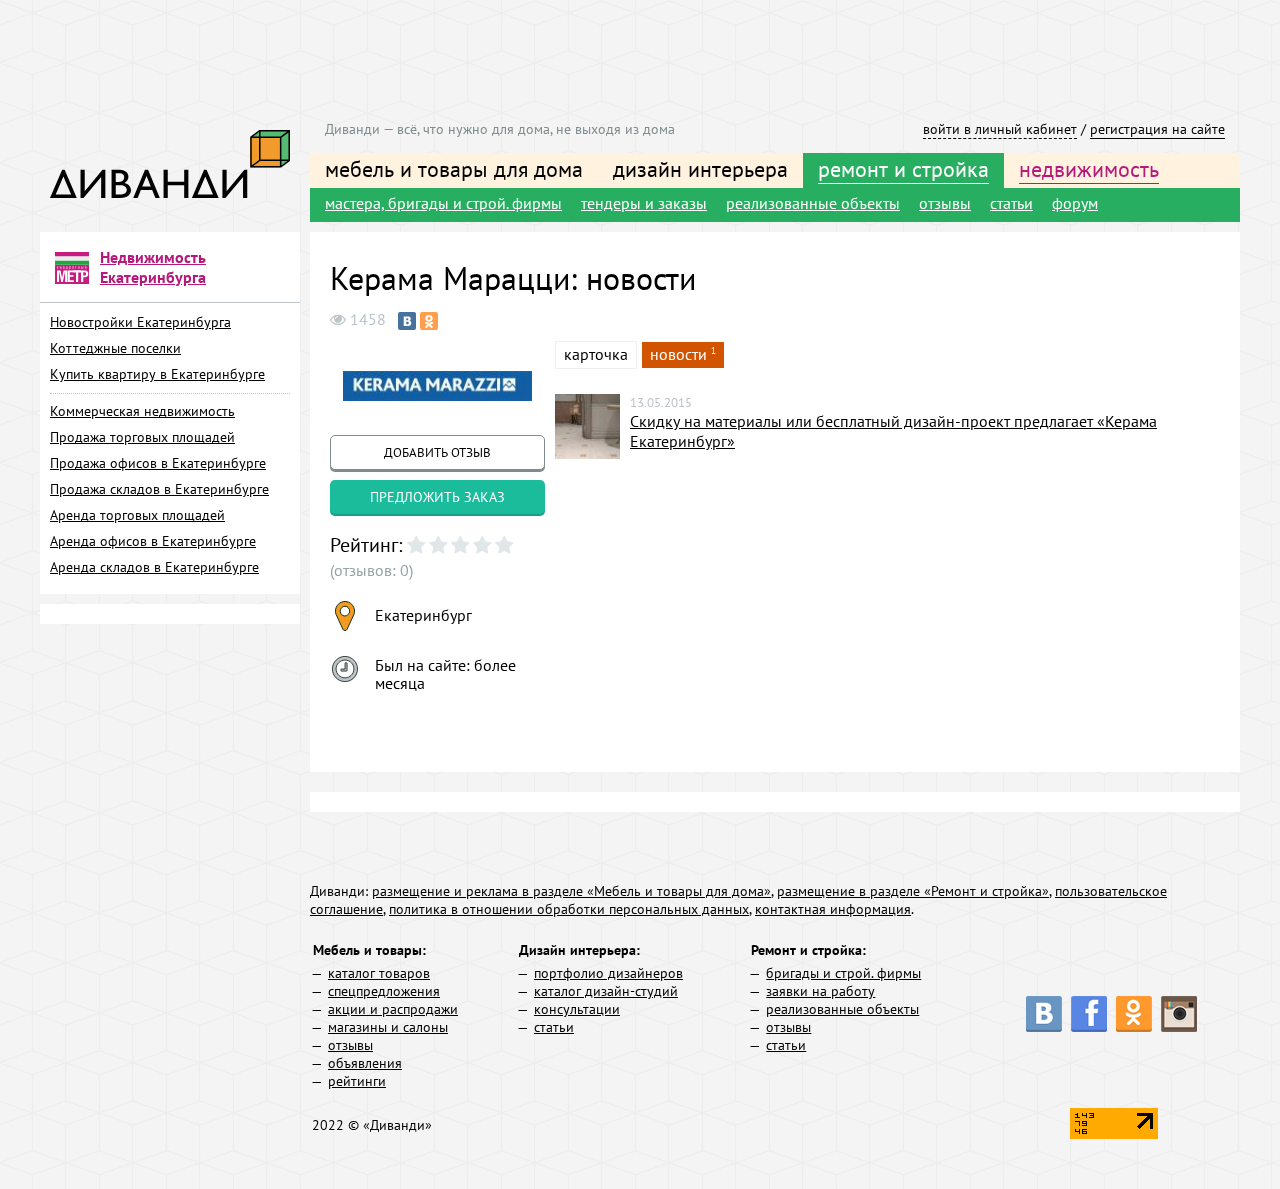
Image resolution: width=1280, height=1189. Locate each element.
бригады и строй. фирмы (843, 973)
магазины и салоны (388, 1027)
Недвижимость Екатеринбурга (153, 267)
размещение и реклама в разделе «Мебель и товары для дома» (571, 891)
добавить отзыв (437, 452)
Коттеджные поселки (115, 348)
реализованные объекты (813, 203)
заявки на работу (820, 991)
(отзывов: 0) (371, 570)
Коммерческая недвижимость (142, 411)
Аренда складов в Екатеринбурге (154, 567)
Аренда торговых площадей (137, 515)
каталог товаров (379, 973)
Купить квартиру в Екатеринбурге (157, 374)
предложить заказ (437, 497)
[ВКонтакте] (407, 321)
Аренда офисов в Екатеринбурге (153, 541)
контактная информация (833, 909)
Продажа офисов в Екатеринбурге (158, 463)
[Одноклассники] (429, 321)
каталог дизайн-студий (606, 991)
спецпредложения (384, 991)
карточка (596, 354)
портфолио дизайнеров (608, 973)
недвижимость (1089, 169)
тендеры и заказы (644, 203)
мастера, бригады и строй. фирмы (443, 203)
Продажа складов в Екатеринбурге (159, 489)
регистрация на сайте (1157, 129)
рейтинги (357, 1081)
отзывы (945, 203)
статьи (1011, 203)
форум (1075, 203)
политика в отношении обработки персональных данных (569, 909)
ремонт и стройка (903, 169)
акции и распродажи (393, 1009)
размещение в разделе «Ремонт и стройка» (913, 891)
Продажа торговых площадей (142, 437)
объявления (365, 1063)
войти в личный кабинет (1000, 129)
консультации (577, 1009)
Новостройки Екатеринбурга (140, 322)
